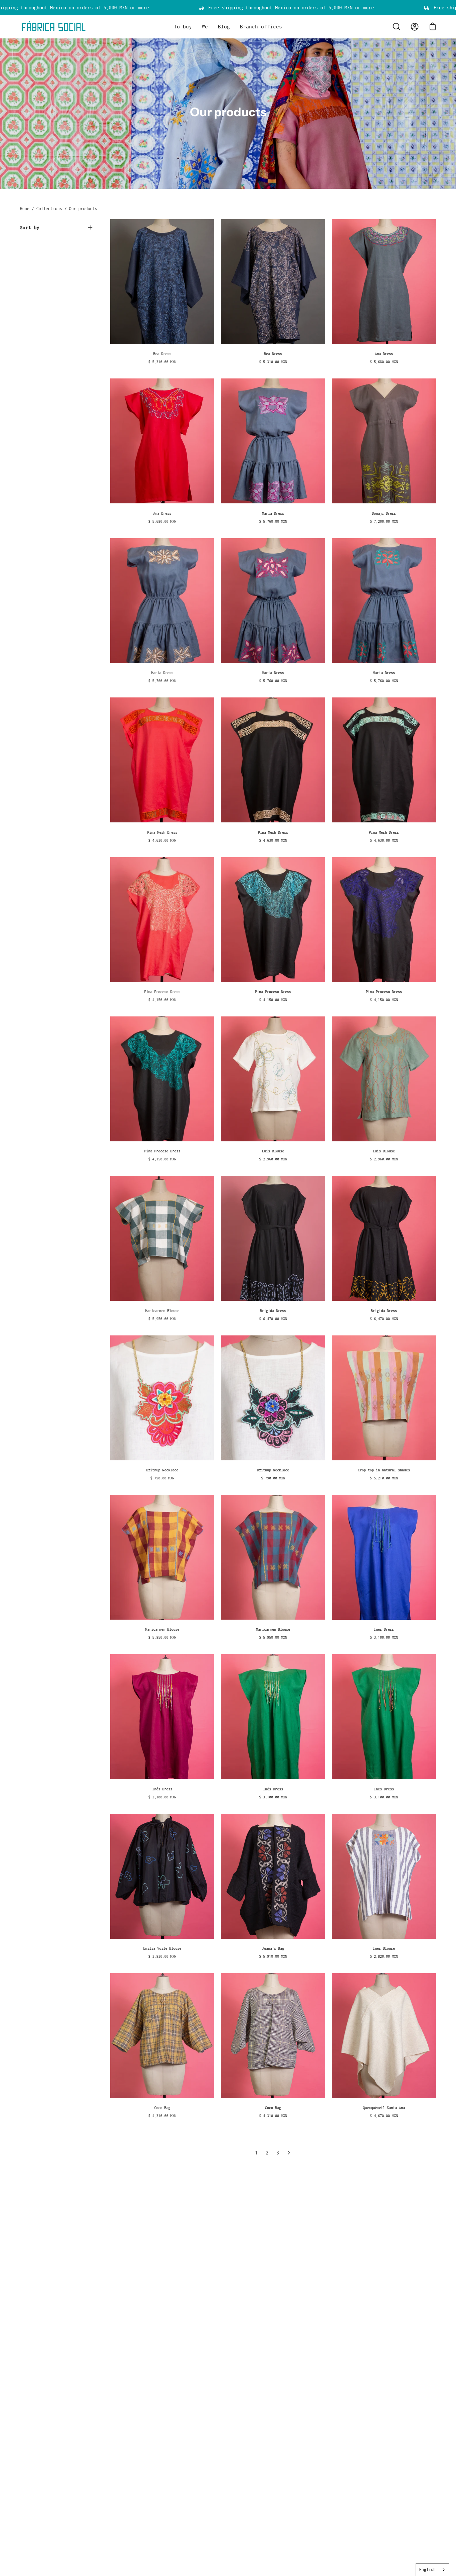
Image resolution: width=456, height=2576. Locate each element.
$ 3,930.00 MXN (162, 1956)
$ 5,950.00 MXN (162, 1319)
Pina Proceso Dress (162, 992)
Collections (49, 209)
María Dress (273, 513)
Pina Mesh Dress (162, 832)
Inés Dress (384, 1629)
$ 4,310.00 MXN (162, 2116)
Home (25, 209)
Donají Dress (384, 513)
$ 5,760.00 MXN (273, 521)
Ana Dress (384, 354)
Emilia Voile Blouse (162, 1948)
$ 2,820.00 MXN (384, 1956)
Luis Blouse (273, 1151)
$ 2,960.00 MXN (273, 1159)
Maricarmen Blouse (162, 1311)
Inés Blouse (384, 1948)
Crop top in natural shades (384, 1470)
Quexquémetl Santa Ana (384, 2108)
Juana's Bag (273, 1948)
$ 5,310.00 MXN (162, 362)
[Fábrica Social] (53, 27)
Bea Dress (162, 354)
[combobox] (432, 2570)
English (427, 2569)
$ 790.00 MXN (162, 1478)
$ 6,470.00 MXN (273, 1319)
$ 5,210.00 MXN (384, 1478)
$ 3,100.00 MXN (384, 1637)
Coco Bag (162, 2108)
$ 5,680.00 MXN (384, 362)
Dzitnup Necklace (162, 1470)
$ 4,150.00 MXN (162, 1000)
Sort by (30, 227)
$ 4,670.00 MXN (384, 2116)
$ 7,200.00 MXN (384, 521)
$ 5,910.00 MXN (273, 1956)
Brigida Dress (273, 1311)
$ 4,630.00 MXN (162, 840)
